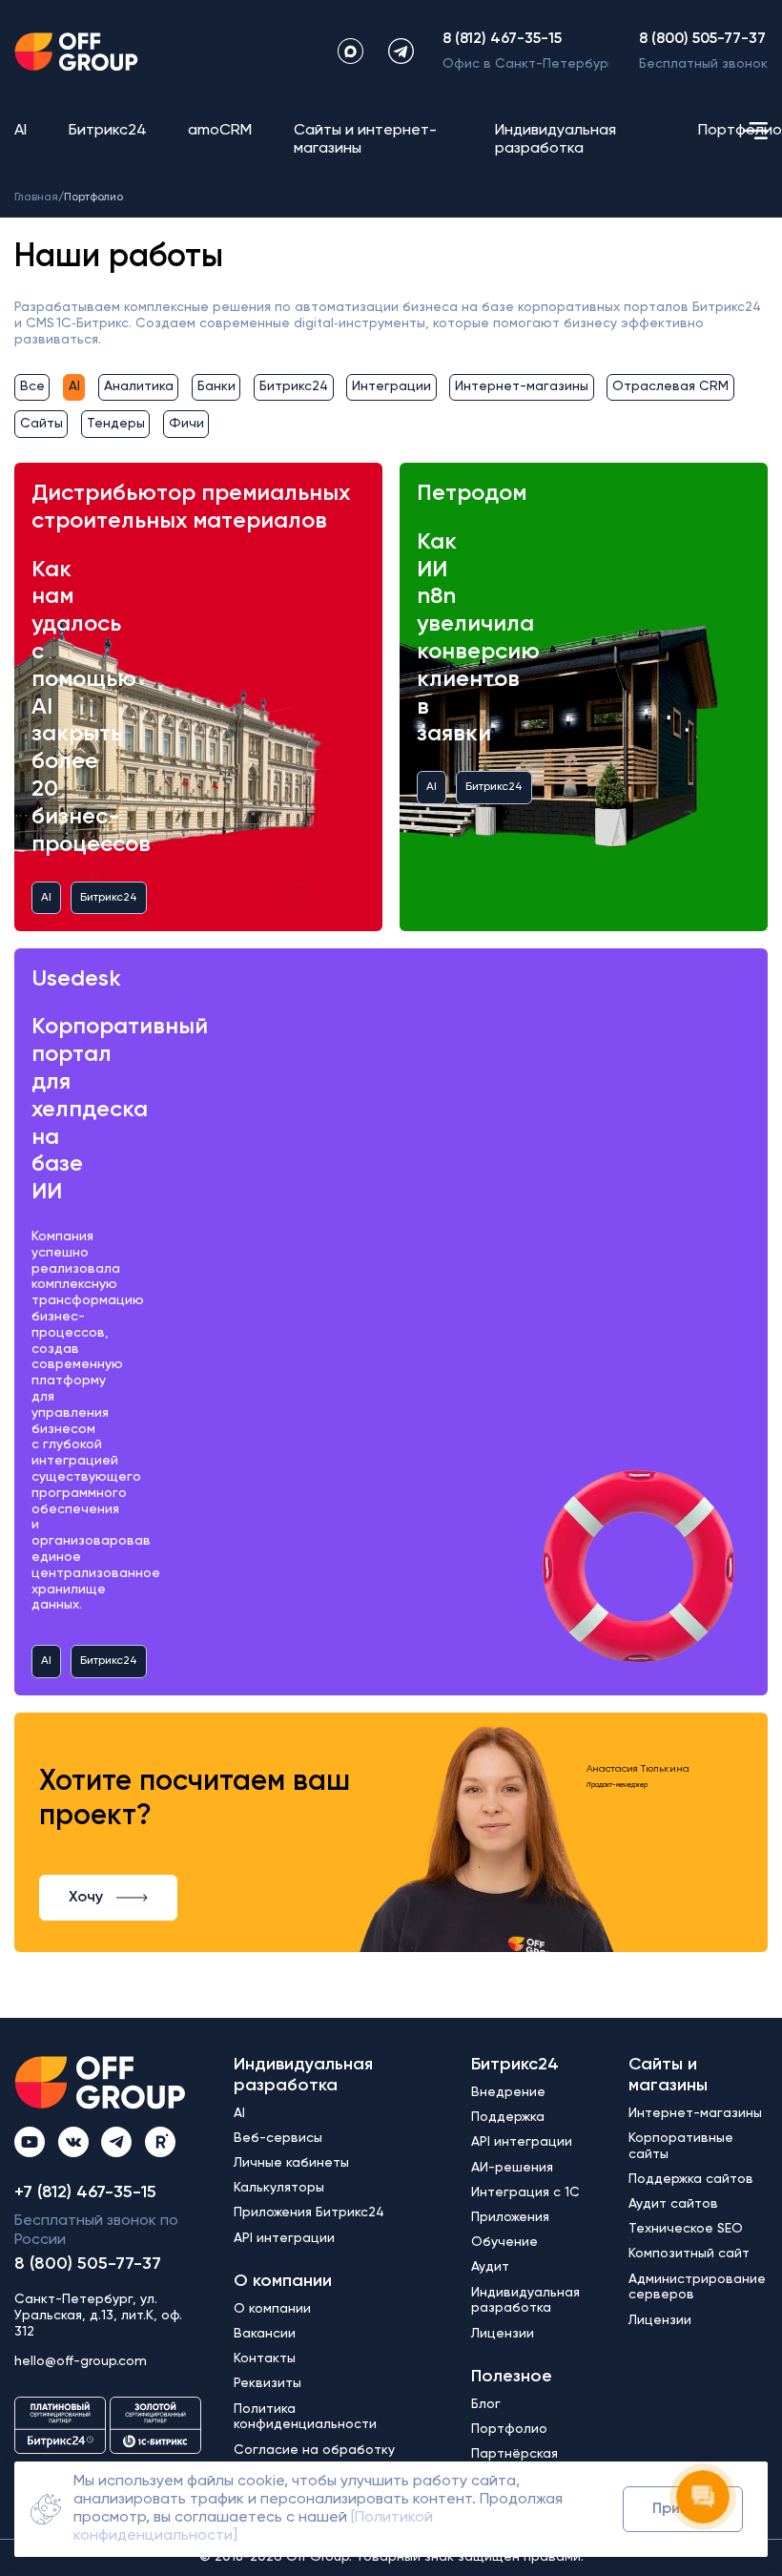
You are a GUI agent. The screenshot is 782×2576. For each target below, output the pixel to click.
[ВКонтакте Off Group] (73, 2142)
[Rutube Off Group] (160, 2142)
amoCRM (220, 131)
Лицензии (503, 2334)
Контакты (265, 2358)
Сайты (41, 424)
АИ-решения (512, 2168)
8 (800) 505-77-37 (702, 39)
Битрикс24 (108, 131)
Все (32, 386)
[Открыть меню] (755, 131)
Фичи (186, 424)
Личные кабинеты (291, 2163)
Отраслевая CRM (670, 386)
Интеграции (391, 386)
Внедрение (508, 2092)
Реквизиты (268, 2383)
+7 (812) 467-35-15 (85, 2192)
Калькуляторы (279, 2188)
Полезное (512, 2377)
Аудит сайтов (673, 2204)
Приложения (510, 2217)
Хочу (86, 1898)
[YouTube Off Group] (30, 2142)
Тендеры (116, 424)
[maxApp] (350, 51)
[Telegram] (401, 51)
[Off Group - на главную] (76, 52)
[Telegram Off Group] (116, 2142)
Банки (216, 386)
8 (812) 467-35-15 (502, 39)
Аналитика (139, 386)
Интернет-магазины (522, 386)
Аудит (490, 2267)
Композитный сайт (689, 2254)
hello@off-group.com (81, 2361)
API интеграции (284, 2238)
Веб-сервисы (278, 2138)
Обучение (504, 2242)
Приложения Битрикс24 (309, 2212)
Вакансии (265, 2334)
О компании (283, 2281)
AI (21, 131)
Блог (486, 2404)
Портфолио (740, 131)
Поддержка (508, 2117)
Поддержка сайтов (691, 2179)
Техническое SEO (686, 2229)
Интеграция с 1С (525, 2192)
